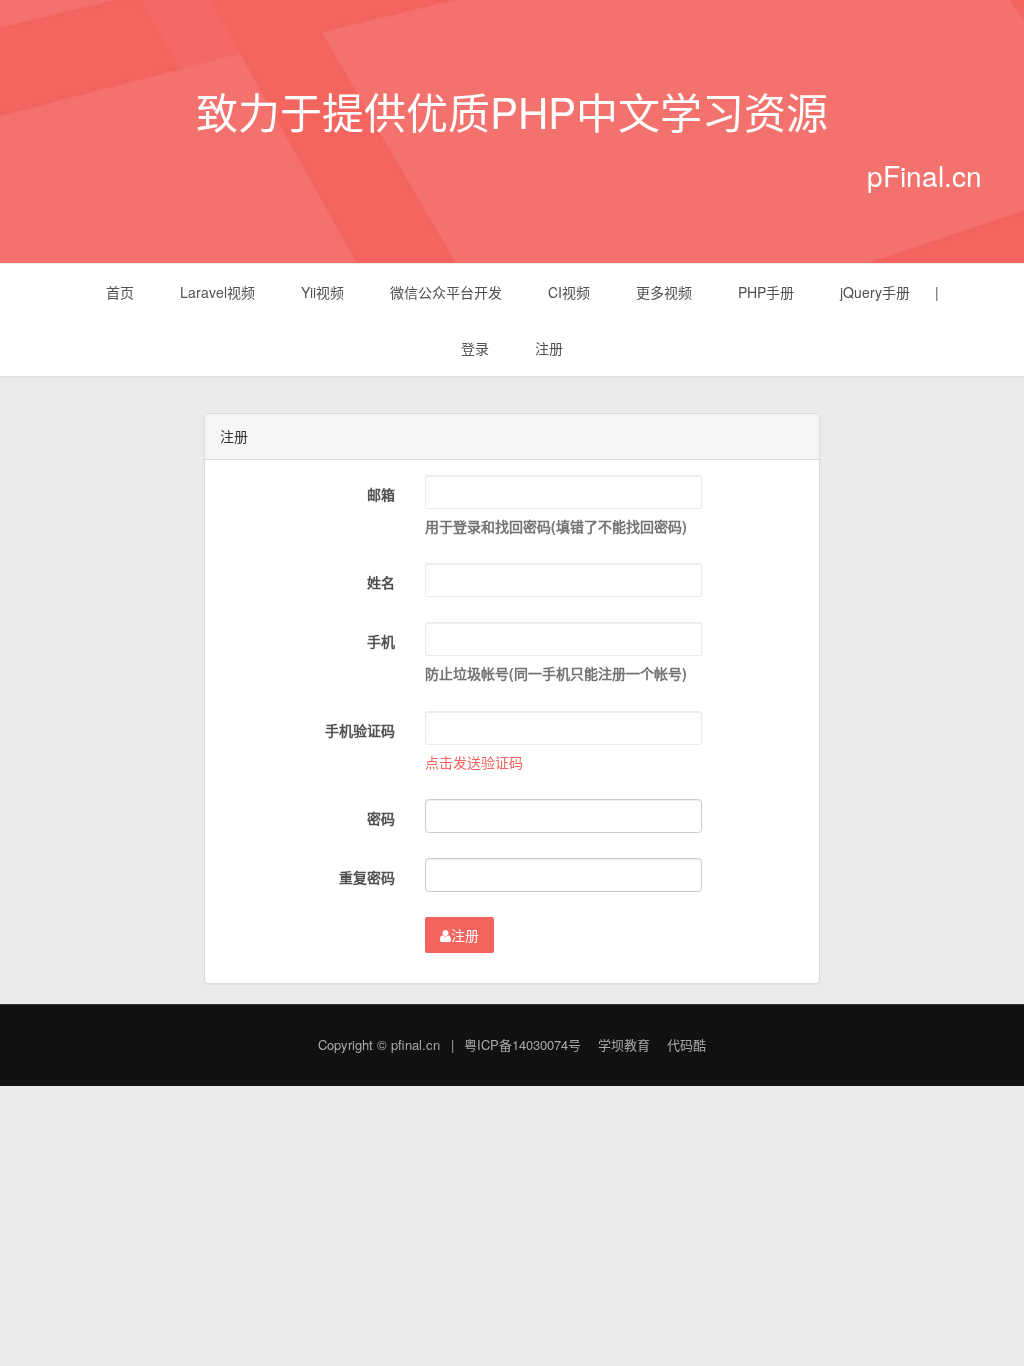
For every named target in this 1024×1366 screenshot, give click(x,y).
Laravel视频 (217, 292)
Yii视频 (322, 292)
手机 (381, 641)
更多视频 (664, 292)
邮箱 (381, 494)
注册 (549, 348)
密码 (381, 818)
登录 (475, 348)
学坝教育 (624, 1044)
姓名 (381, 582)
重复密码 (367, 877)
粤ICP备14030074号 (522, 1044)
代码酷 (686, 1044)
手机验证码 (360, 730)
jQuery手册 (875, 292)
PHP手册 (766, 292)
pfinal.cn (415, 1044)
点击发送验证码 (474, 762)
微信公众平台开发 (446, 292)
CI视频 (569, 292)
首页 (120, 292)
